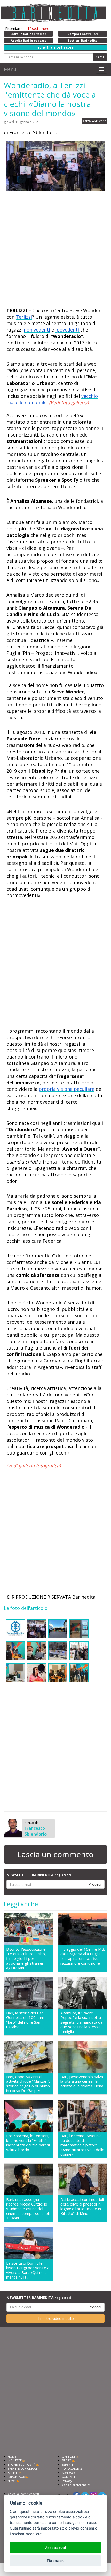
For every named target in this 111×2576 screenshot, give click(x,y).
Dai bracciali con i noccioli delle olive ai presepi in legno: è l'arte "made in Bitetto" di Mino (82, 2206)
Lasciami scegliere (26, 2534)
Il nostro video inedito (56, 2318)
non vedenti (37, 330)
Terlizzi (24, 317)
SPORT (67, 2460)
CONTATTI (69, 2477)
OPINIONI (68, 2456)
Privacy (67, 2481)
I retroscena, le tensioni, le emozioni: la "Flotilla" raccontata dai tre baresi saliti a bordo (28, 2143)
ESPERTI (67, 2464)
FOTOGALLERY (72, 2469)
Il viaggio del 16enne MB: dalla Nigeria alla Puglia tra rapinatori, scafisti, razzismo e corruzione (83, 1956)
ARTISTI (13, 2473)
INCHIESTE (15, 2460)
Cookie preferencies (76, 2485)
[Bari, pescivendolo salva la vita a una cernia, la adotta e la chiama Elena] (83, 2057)
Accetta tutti (55, 2548)
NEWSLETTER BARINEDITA (39, 1875)
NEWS (12, 2481)
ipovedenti (68, 330)
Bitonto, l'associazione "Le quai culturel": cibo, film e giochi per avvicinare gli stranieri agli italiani (26, 1958)
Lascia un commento (55, 1854)
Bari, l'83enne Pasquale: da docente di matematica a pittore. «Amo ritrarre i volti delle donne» (82, 2145)
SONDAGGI (70, 2473)
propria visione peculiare (67, 1089)
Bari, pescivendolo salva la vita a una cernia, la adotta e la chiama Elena (82, 2081)
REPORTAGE (16, 2477)
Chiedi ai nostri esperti (23, 2494)
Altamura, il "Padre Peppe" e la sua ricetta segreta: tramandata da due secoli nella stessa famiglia (81, 2022)
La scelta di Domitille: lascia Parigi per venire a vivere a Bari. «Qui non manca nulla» (28, 2270)
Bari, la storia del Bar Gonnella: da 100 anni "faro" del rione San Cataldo (25, 2020)
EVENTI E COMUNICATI (23, 2469)
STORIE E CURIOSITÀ (22, 2464)
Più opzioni (56, 2561)
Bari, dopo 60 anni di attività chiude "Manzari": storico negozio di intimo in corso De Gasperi (28, 2084)
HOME (12, 2456)
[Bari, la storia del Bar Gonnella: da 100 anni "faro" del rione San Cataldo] (28, 1993)
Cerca (100, 57)
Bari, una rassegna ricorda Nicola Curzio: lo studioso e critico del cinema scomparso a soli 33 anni (28, 2209)
